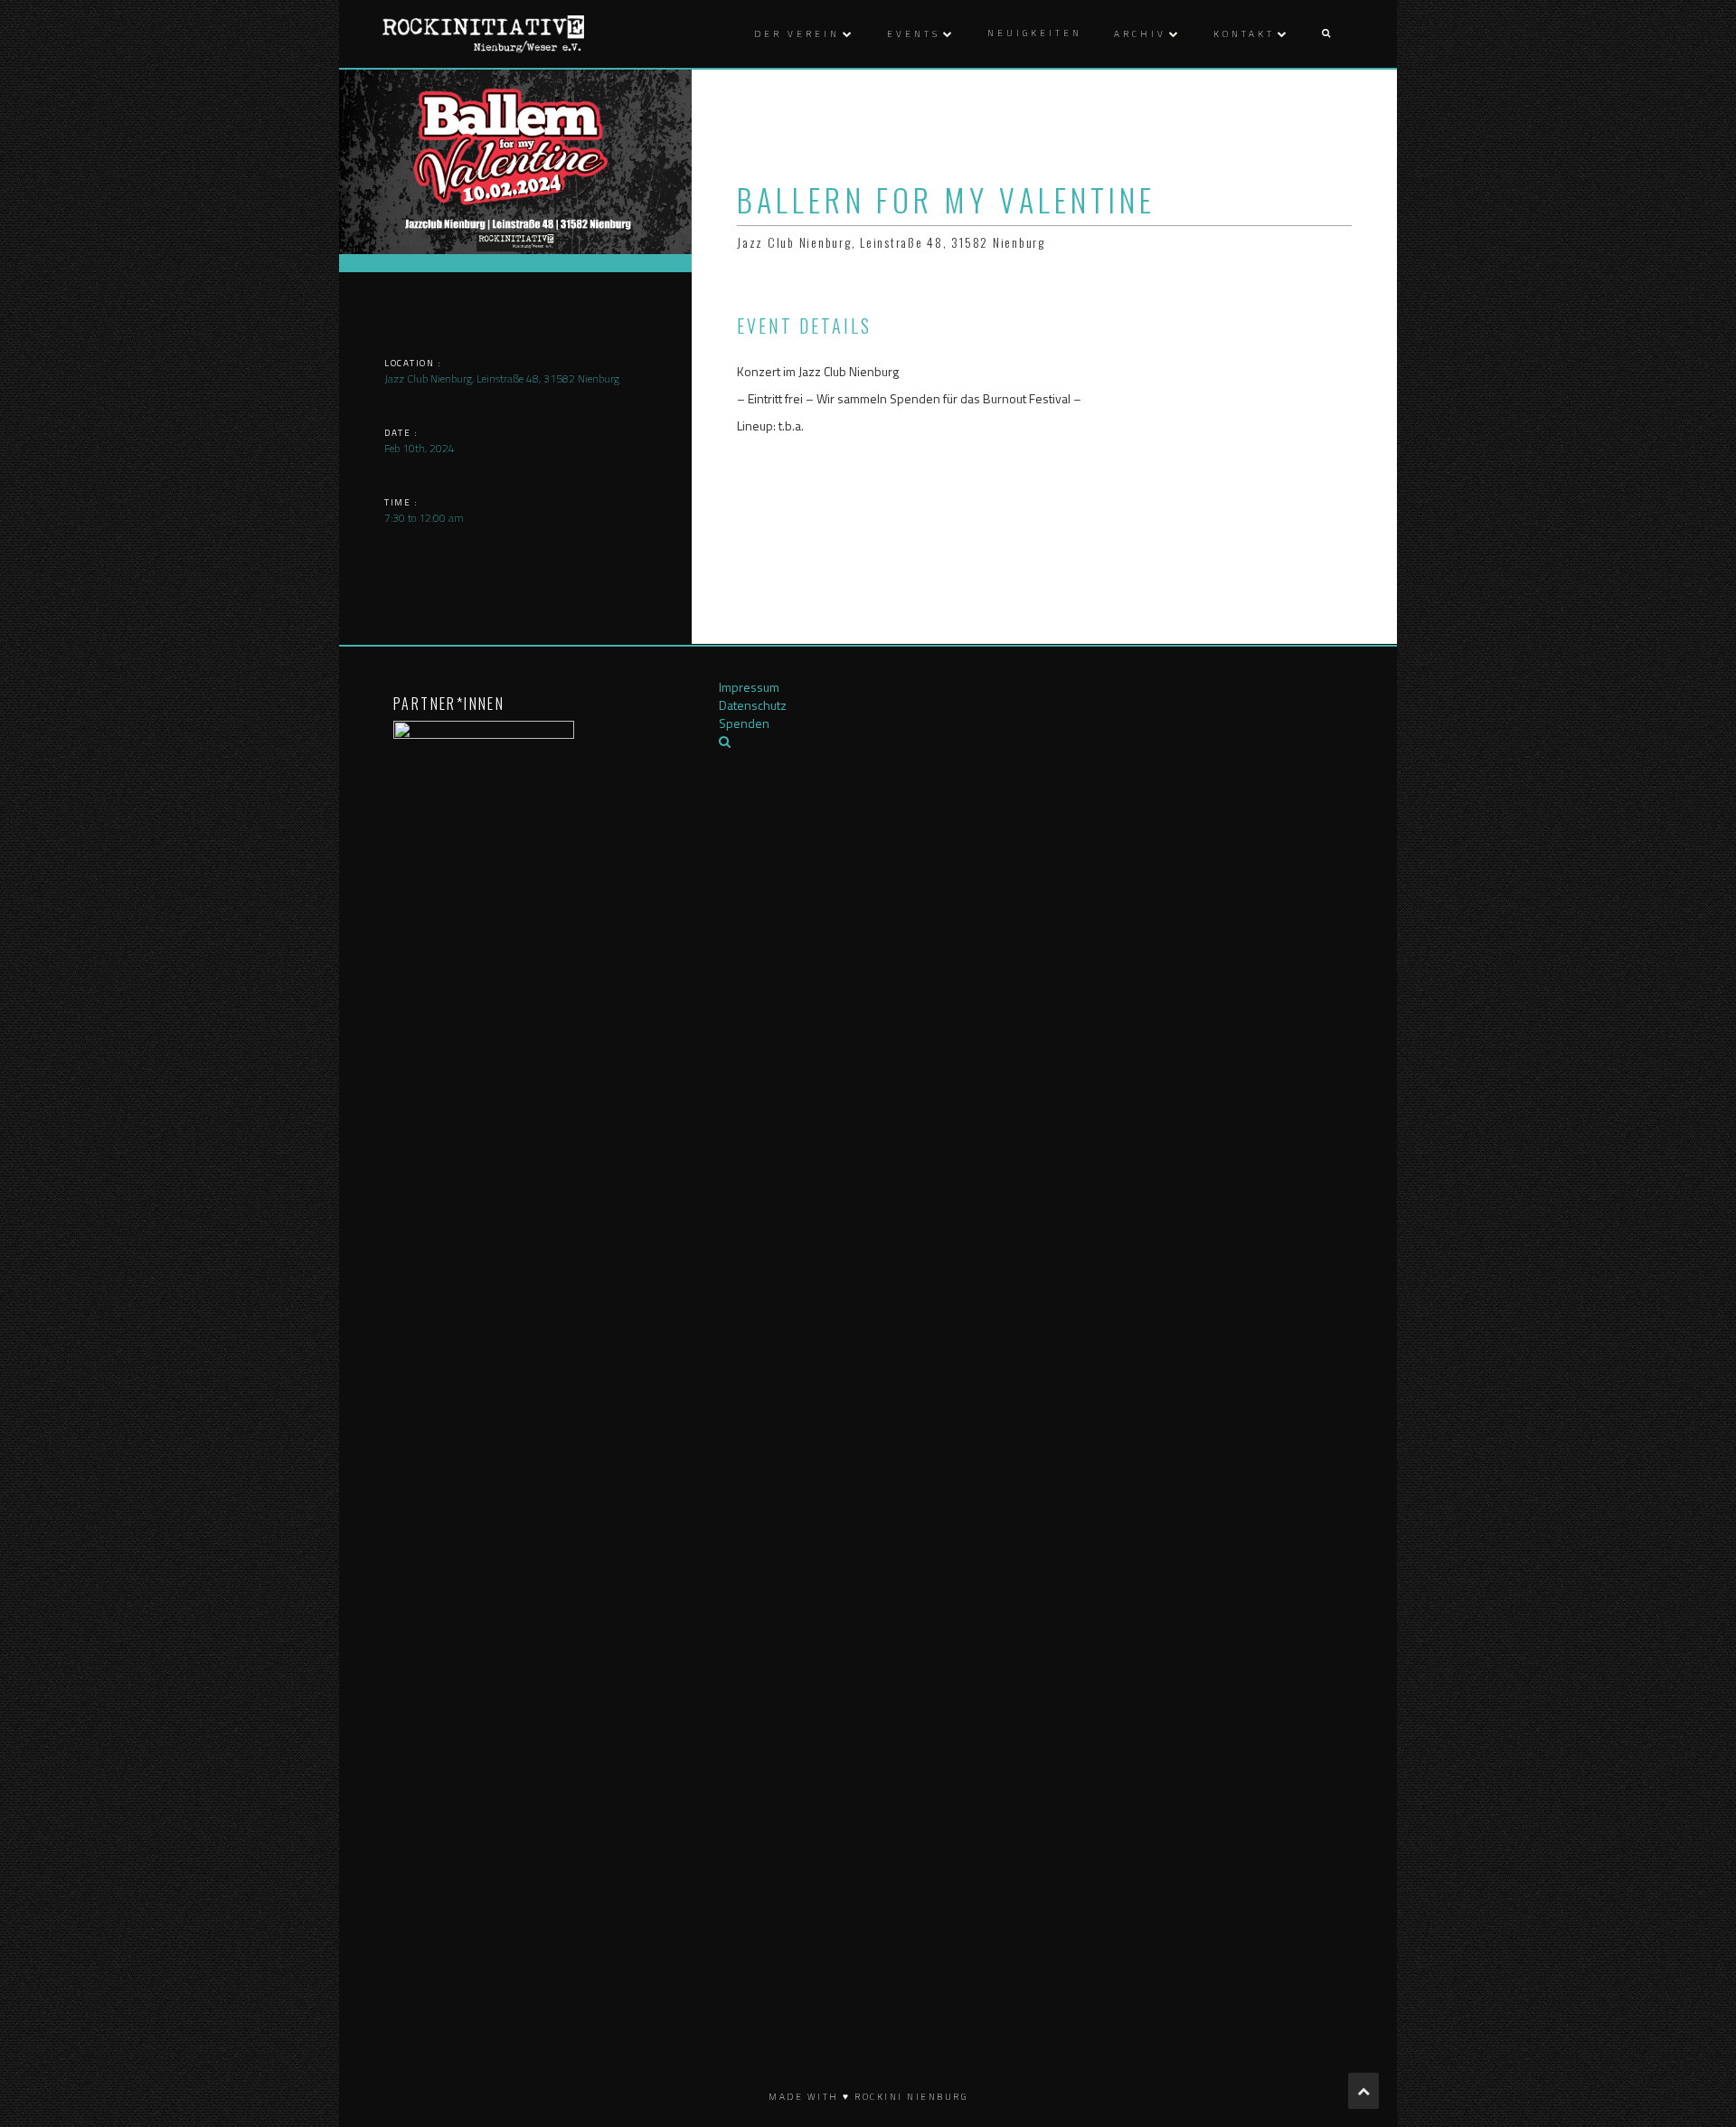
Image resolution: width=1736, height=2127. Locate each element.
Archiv (1140, 34)
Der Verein (797, 34)
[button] (1326, 34)
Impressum (749, 687)
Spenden (744, 723)
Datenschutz (753, 705)
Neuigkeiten (1035, 33)
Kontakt (1244, 34)
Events (914, 34)
